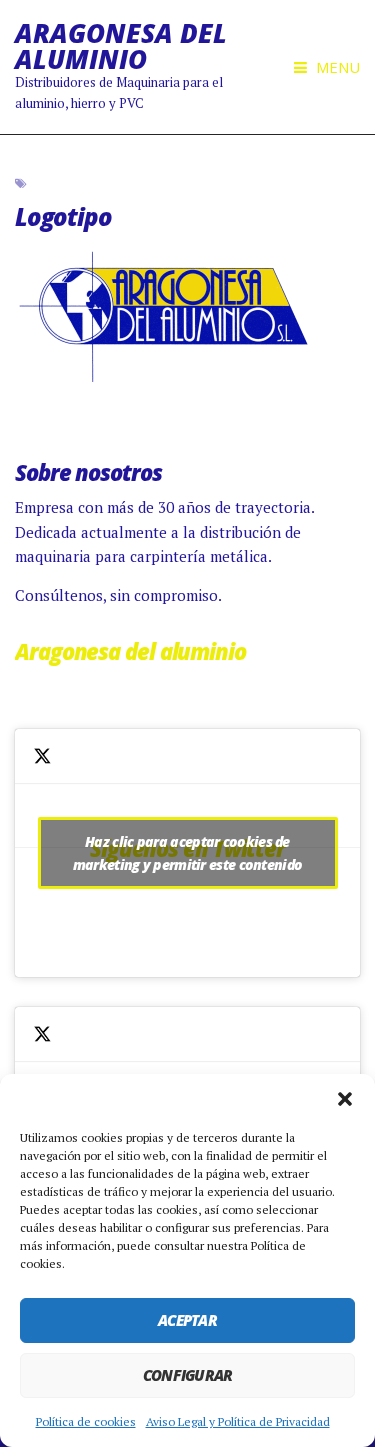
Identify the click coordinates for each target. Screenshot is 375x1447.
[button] (345, 1099)
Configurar (188, 1375)
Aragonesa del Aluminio (121, 46)
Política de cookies (86, 1421)
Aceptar (187, 1320)
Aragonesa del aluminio (130, 651)
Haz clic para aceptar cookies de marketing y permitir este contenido (188, 853)
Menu (336, 67)
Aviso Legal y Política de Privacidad (238, 1421)
